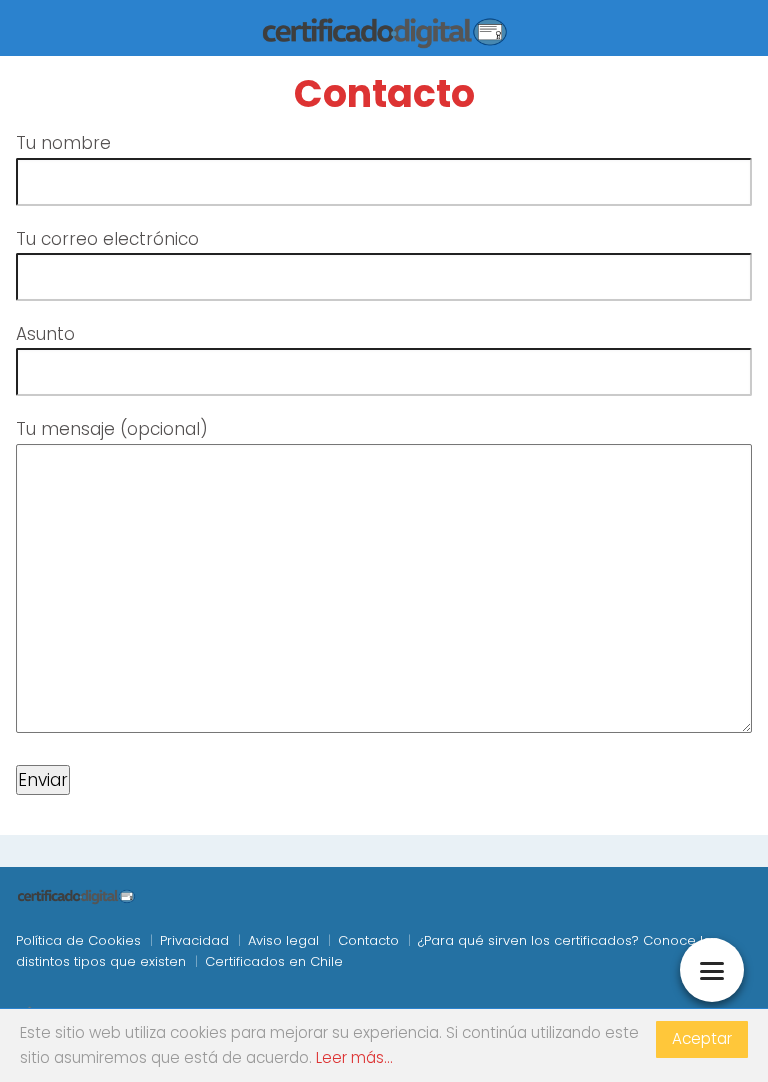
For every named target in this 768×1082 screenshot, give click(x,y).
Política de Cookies (78, 940)
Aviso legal (283, 940)
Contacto (368, 940)
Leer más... (354, 1057)
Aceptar (702, 1038)
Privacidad (194, 940)
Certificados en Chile (274, 961)
